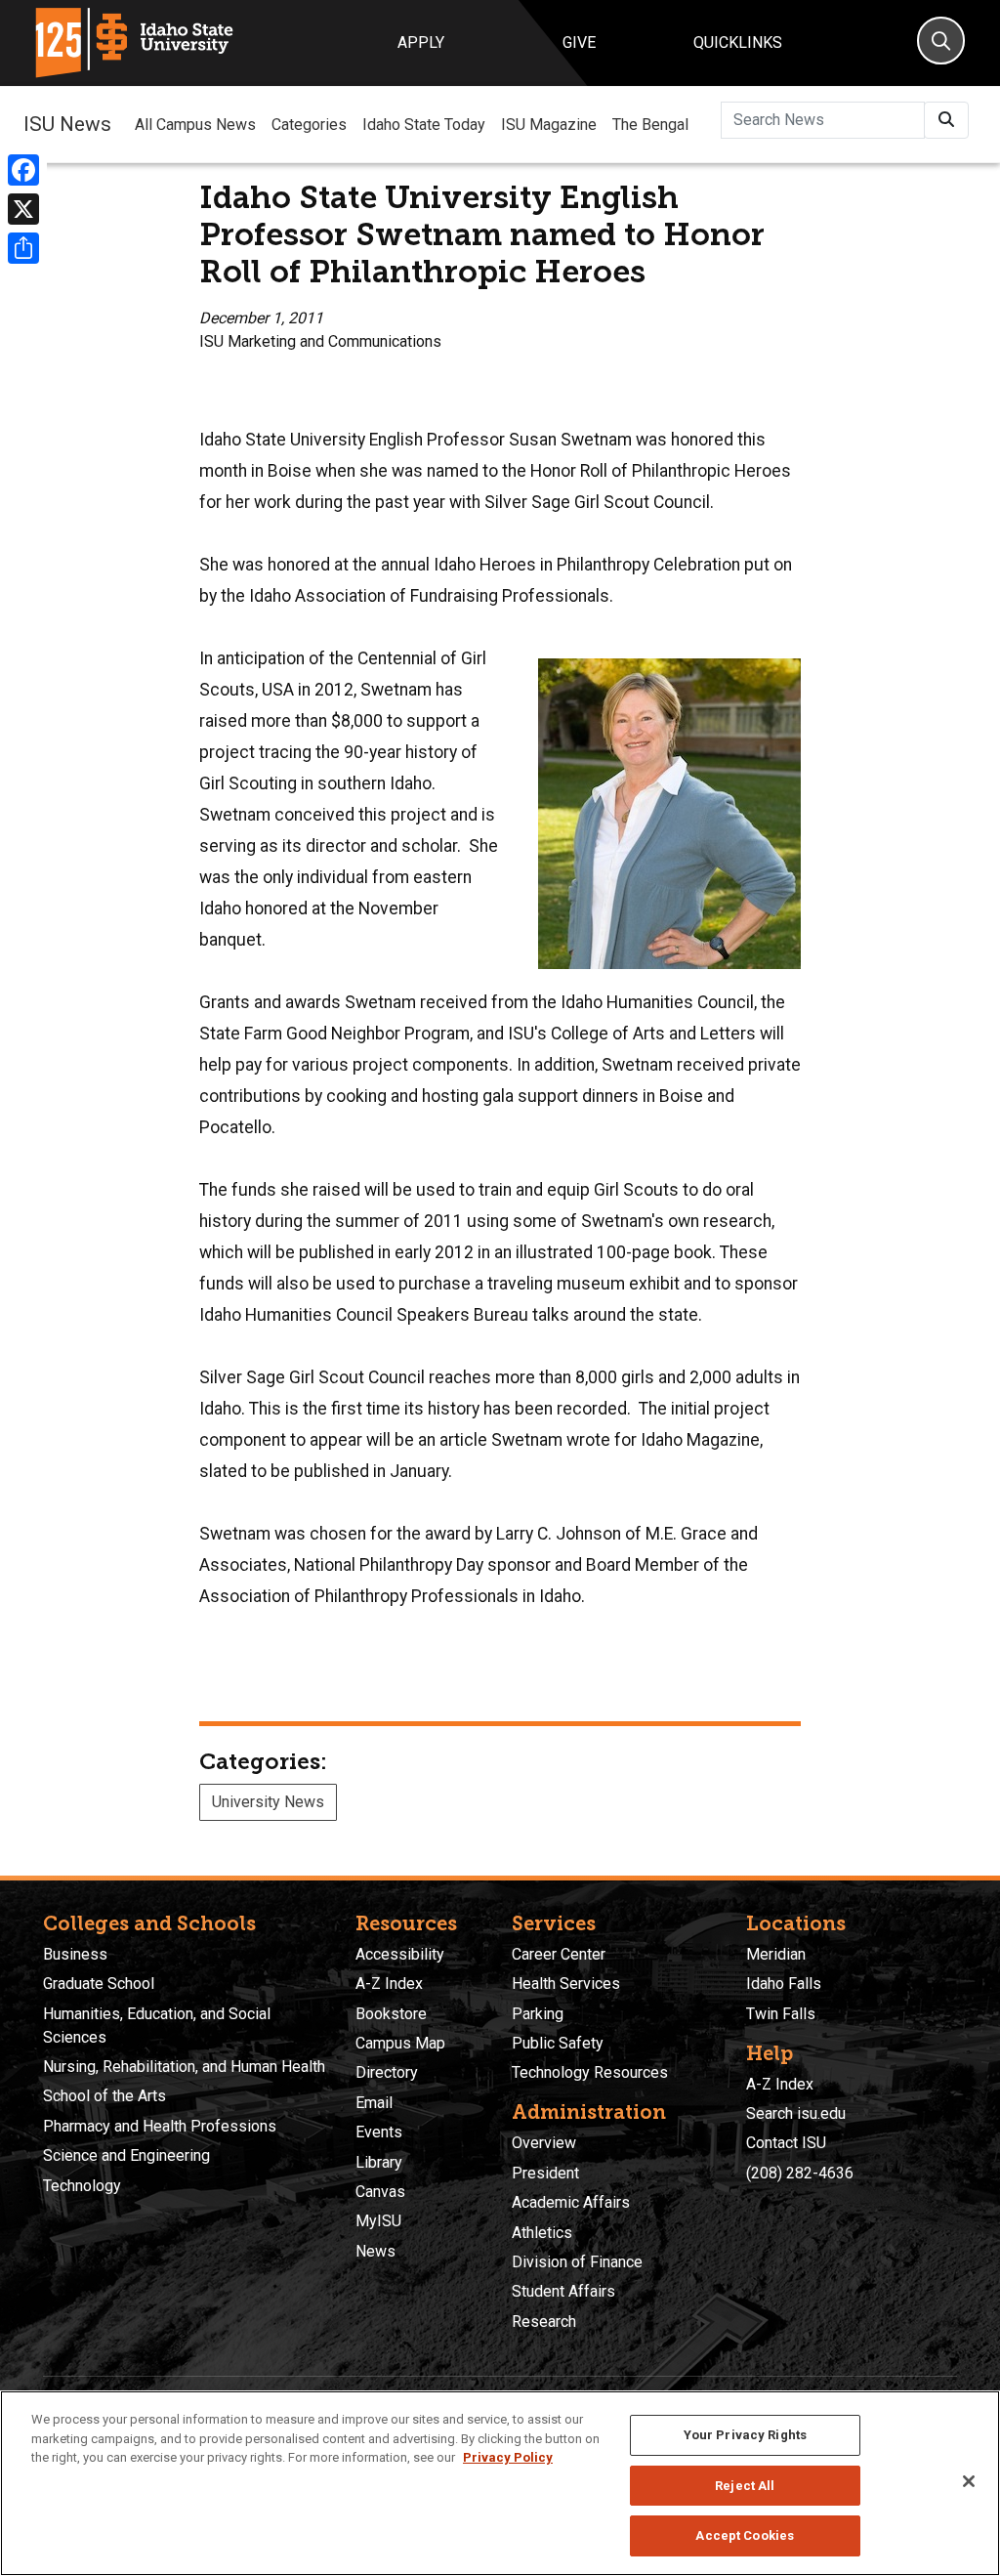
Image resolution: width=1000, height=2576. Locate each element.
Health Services (566, 1984)
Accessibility (400, 1954)
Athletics (542, 2233)
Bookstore (391, 2014)
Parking (538, 2014)
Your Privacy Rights (745, 2435)
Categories (309, 125)
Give (579, 42)
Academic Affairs (571, 2202)
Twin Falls (781, 2014)
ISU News (67, 124)
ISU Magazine (549, 125)
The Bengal (650, 125)
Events (379, 2132)
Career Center (559, 1954)
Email (374, 2103)
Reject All (745, 2486)
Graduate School (99, 1984)
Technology (82, 2186)
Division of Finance (577, 2262)
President (545, 2173)
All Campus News (195, 125)
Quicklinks (738, 42)
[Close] (969, 2481)
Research (544, 2322)
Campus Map (400, 2043)
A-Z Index (389, 1984)
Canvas (380, 2192)
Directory (387, 2072)
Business (75, 1954)
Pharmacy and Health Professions (160, 2126)
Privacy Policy (508, 2457)
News (375, 2251)
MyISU (378, 2221)
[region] (500, 2483)
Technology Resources (590, 2072)
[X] (23, 209)
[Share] (23, 248)
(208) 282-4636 (800, 2173)
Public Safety (558, 2043)
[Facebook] (23, 170)
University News (268, 1802)
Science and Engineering (126, 2155)
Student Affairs (563, 2291)
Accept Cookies (745, 2535)
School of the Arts (104, 2096)
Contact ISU (786, 2143)
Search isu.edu (796, 2113)
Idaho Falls (784, 1984)
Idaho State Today (424, 125)
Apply (421, 42)
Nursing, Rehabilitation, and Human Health (184, 2067)
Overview (544, 2143)
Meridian (776, 1954)
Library (379, 2162)
